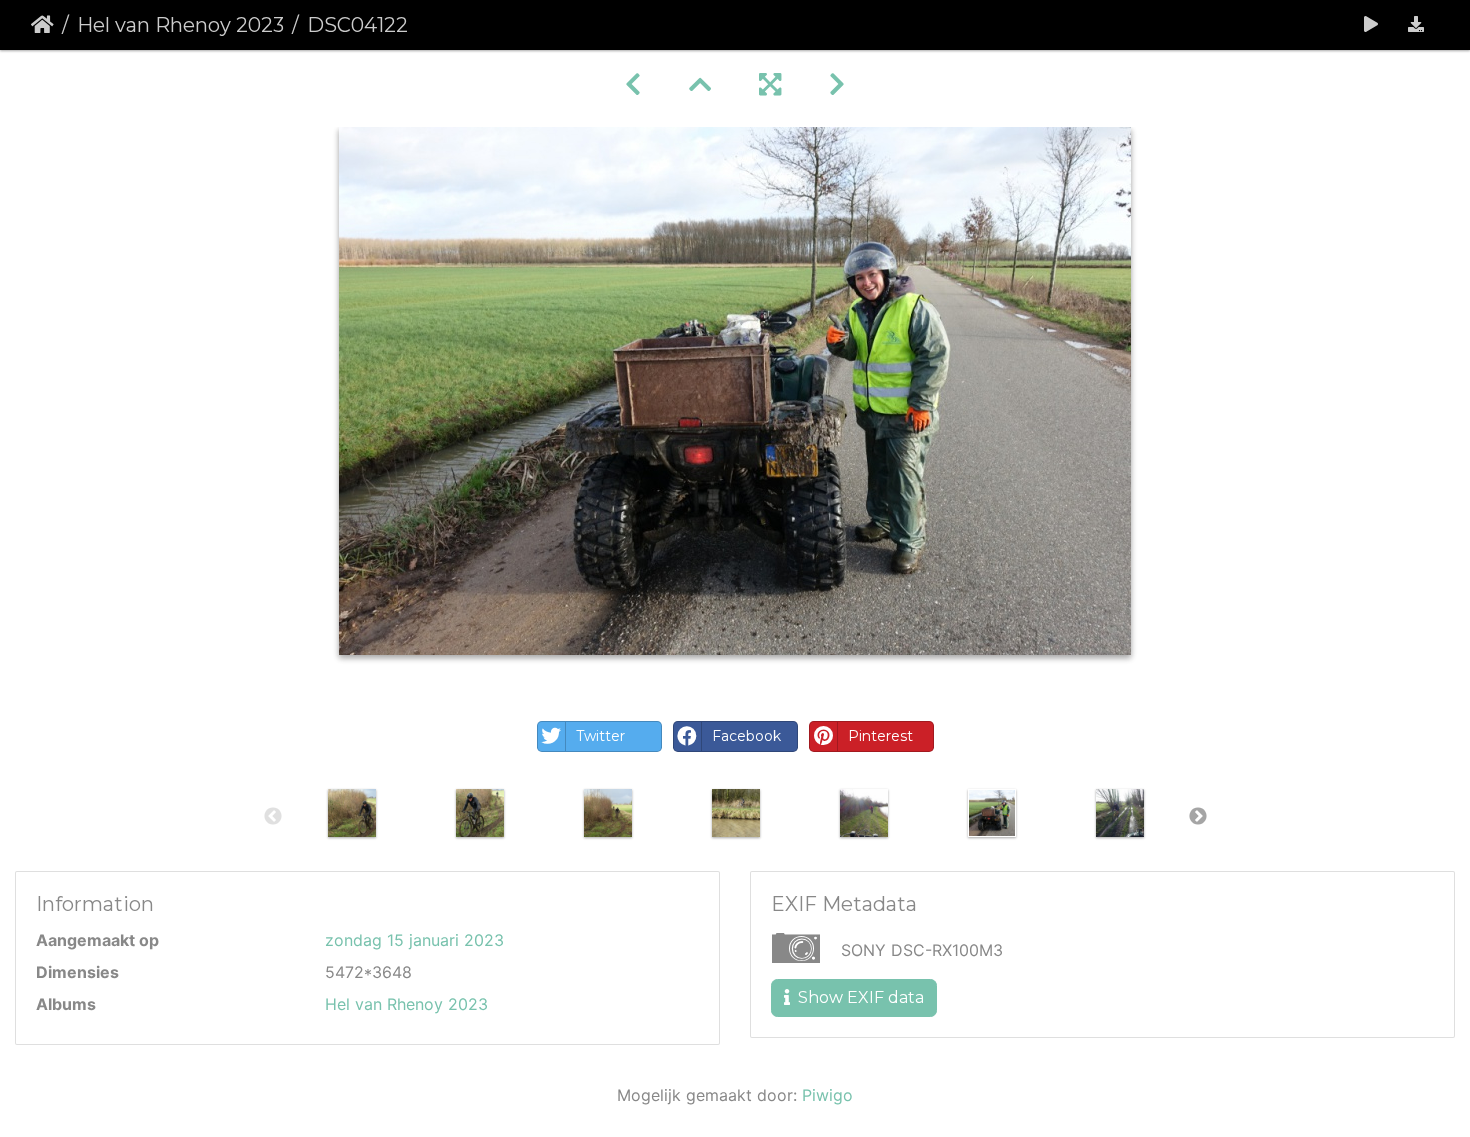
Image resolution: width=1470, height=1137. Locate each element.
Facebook (746, 736)
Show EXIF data (859, 997)
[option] (352, 813)
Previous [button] (273, 817)
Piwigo (827, 1095)
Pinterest (880, 736)
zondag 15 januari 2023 (414, 940)
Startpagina (42, 25)
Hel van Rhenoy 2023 (180, 25)
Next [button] (1198, 817)
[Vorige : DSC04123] (633, 84)
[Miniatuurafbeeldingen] (700, 84)
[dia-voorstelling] (1371, 25)
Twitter (600, 736)
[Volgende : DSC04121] (837, 84)
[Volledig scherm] (770, 84)
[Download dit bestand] (1416, 25)
